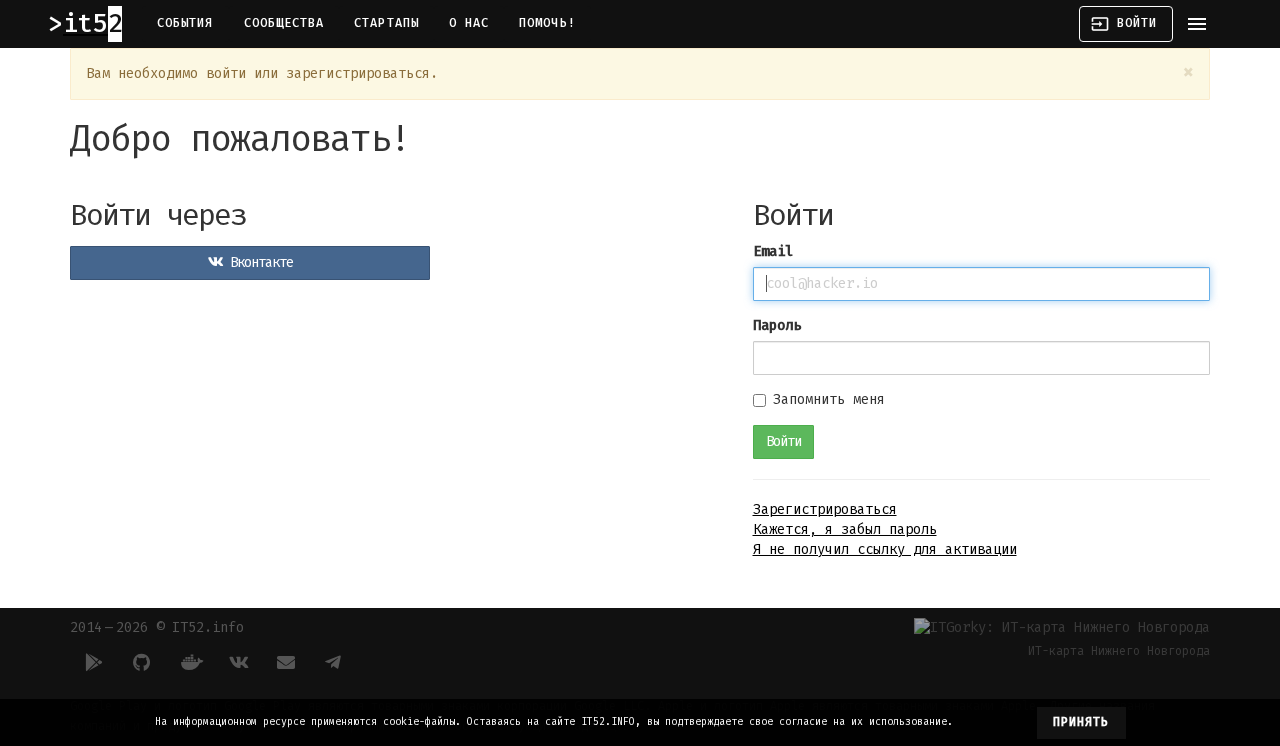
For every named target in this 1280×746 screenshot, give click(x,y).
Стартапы (386, 23)
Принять (1081, 722)
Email (773, 251)
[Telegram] (334, 662)
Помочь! (547, 23)
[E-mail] (286, 662)
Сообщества (284, 23)
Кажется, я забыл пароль (845, 529)
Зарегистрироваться (825, 509)
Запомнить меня (829, 399)
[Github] (142, 662)
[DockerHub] (190, 662)
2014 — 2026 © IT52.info (157, 627)
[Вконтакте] (238, 662)
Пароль (777, 325)
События (185, 23)
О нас (469, 23)
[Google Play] (94, 662)
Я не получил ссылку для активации (885, 549)
